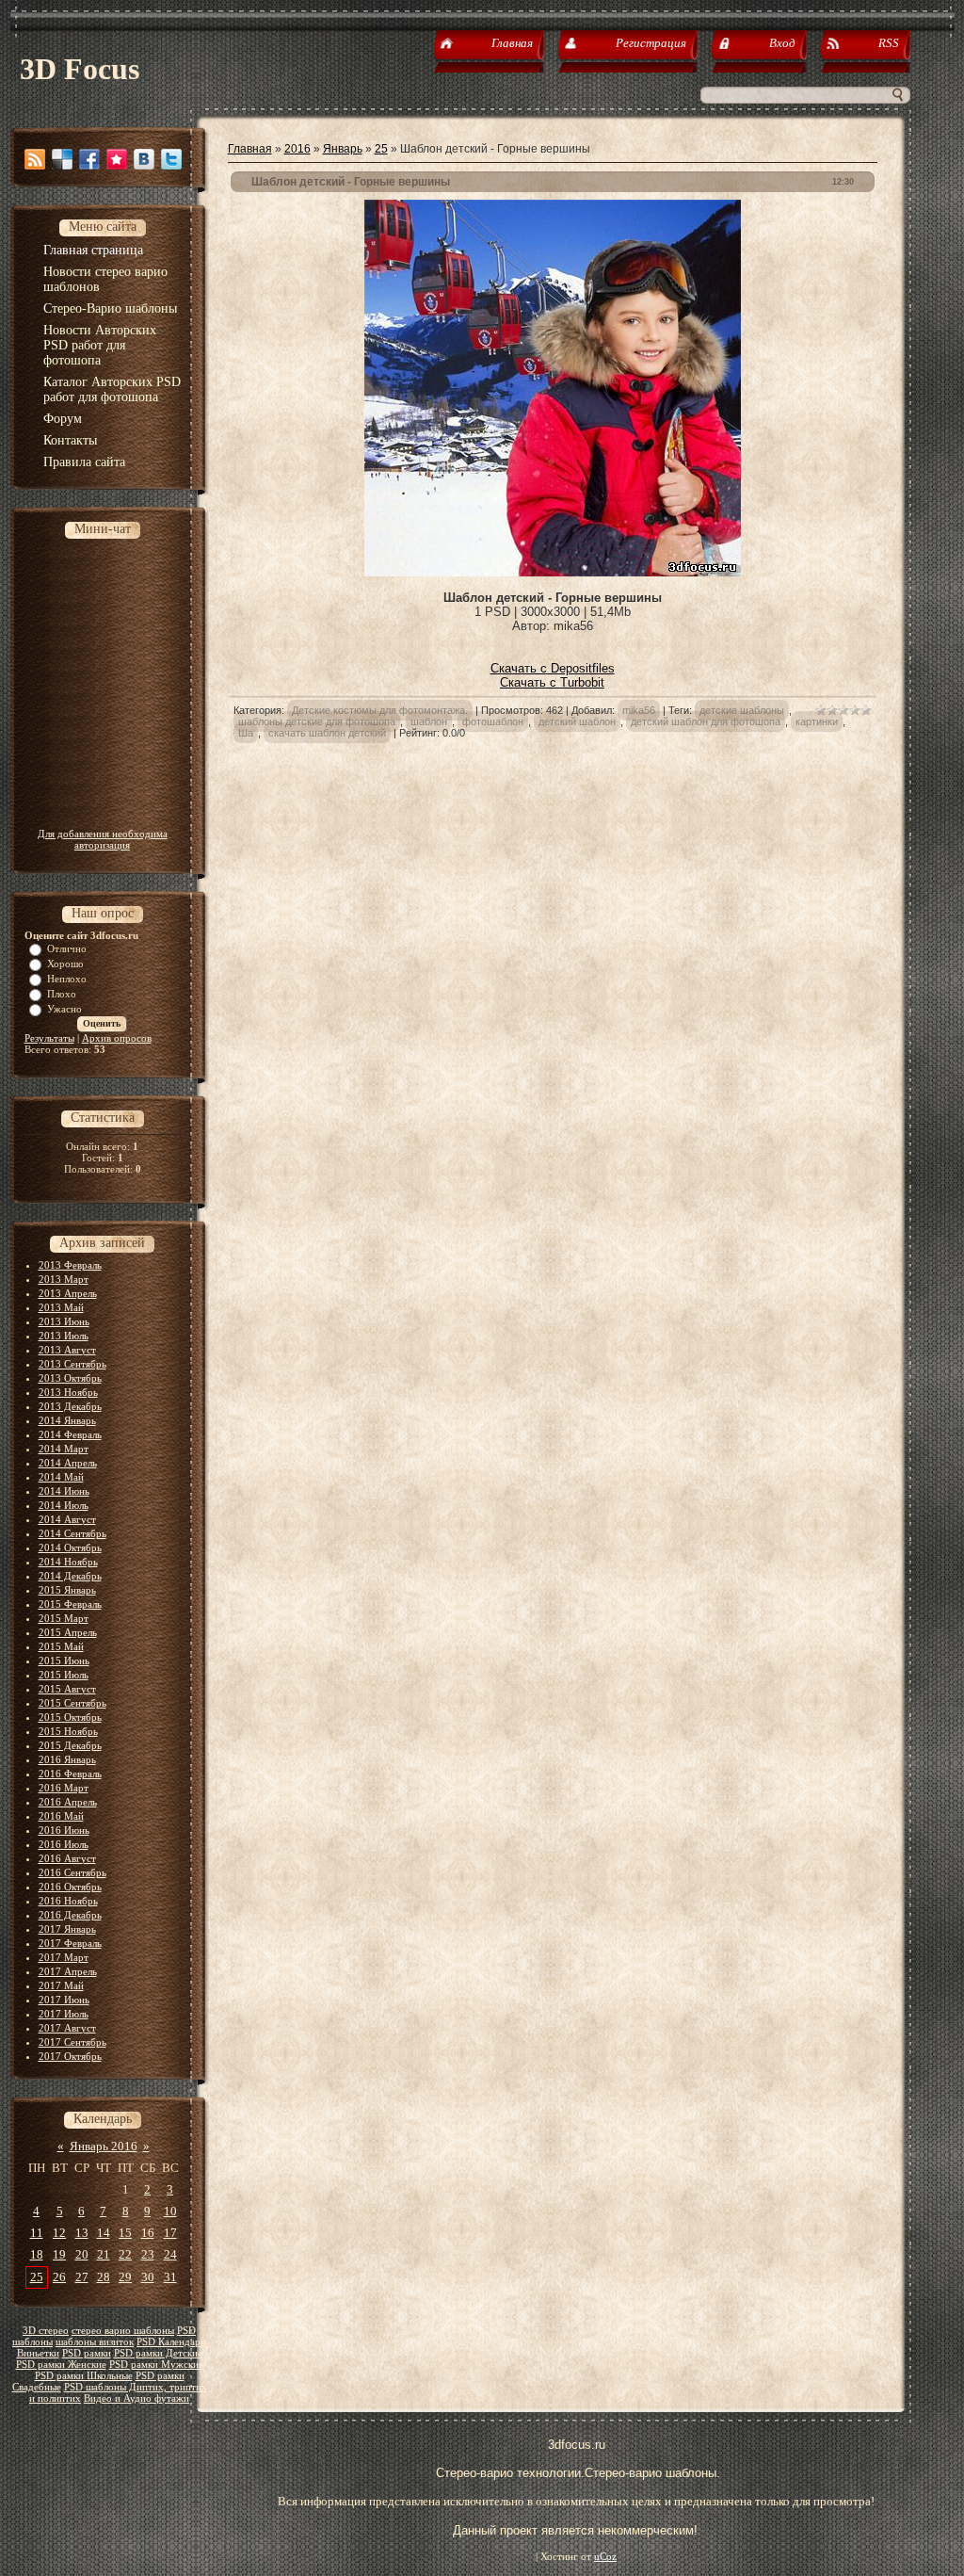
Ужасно (64, 1009)
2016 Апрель (68, 1802)
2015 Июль (64, 1675)
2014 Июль (64, 1505)
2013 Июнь (64, 1321)
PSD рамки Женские (61, 2365)
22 (125, 2254)
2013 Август (67, 1350)
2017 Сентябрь (72, 2042)
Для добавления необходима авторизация (103, 839)
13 (82, 2233)
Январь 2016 (104, 2146)
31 (170, 2277)
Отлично (67, 948)
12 (59, 2233)
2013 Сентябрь (72, 1364)
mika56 (639, 710)
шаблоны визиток (95, 2342)
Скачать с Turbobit (552, 682)
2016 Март (64, 1788)
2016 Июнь (64, 1830)
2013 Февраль (70, 1265)
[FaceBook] (89, 159)
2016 (297, 149)
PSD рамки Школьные (84, 2376)
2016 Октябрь (70, 1887)
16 (148, 2233)
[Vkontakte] (144, 159)
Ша (246, 733)
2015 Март (64, 1618)
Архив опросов (117, 1038)
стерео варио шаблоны (123, 2331)
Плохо (62, 994)
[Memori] (117, 159)
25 (37, 2277)
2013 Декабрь (70, 1406)
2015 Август (67, 1689)
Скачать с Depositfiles (553, 668)
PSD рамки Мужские (156, 2365)
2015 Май (61, 1646)
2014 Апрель (68, 1463)
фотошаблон (493, 721)
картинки (817, 721)
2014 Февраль (70, 1434)
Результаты (49, 1038)
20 (82, 2254)
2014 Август (67, 1519)
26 (59, 2277)
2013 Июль (64, 1336)
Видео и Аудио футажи (137, 2398)
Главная (250, 149)
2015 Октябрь (70, 1717)
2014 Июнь (64, 1491)
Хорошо (65, 964)
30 (148, 2277)
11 (37, 2233)
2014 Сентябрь (72, 1533)
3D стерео (46, 2331)
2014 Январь (67, 1420)
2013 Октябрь (70, 1378)
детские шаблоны (742, 710)
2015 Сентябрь (72, 1703)
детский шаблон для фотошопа (706, 721)
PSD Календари (171, 2342)
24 (170, 2254)
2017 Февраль (70, 1943)
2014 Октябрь (70, 1547)
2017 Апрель (68, 1971)
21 (104, 2254)
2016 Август (67, 1858)
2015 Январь (67, 1590)
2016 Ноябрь (68, 1901)
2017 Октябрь (70, 2056)
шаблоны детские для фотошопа (317, 721)
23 (148, 2254)
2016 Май (61, 1816)
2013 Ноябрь (68, 1392)
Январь (343, 149)
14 (104, 2233)
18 (37, 2254)
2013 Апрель (68, 1293)
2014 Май (61, 1477)
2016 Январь (67, 1759)
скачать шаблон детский (327, 733)
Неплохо (67, 979)
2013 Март (64, 1279)
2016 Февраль (70, 1774)
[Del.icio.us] (62, 159)
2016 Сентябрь (72, 1872)
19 (59, 2254)
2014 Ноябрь (68, 1562)
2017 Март (64, 1957)
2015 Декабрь (70, 1745)
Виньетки (38, 2353)
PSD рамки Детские (158, 2353)
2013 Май (61, 1307)
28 (104, 2277)
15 (125, 2233)
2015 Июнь (64, 1661)
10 (170, 2211)
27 (82, 2277)
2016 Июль (64, 1844)
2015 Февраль (70, 1604)
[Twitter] (171, 159)
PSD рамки (87, 2353)
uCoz (605, 2557)
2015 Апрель (68, 1632)
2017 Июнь (64, 2000)
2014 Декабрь (70, 1576)
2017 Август (67, 2028)
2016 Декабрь (70, 1915)
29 (125, 2277)
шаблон (429, 721)
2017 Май (61, 1985)
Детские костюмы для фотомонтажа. (380, 710)
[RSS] (35, 159)
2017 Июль (64, 2014)
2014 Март (64, 1449)
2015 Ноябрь (68, 1731)
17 (170, 2233)
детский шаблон (577, 721)
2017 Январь (67, 1929)
